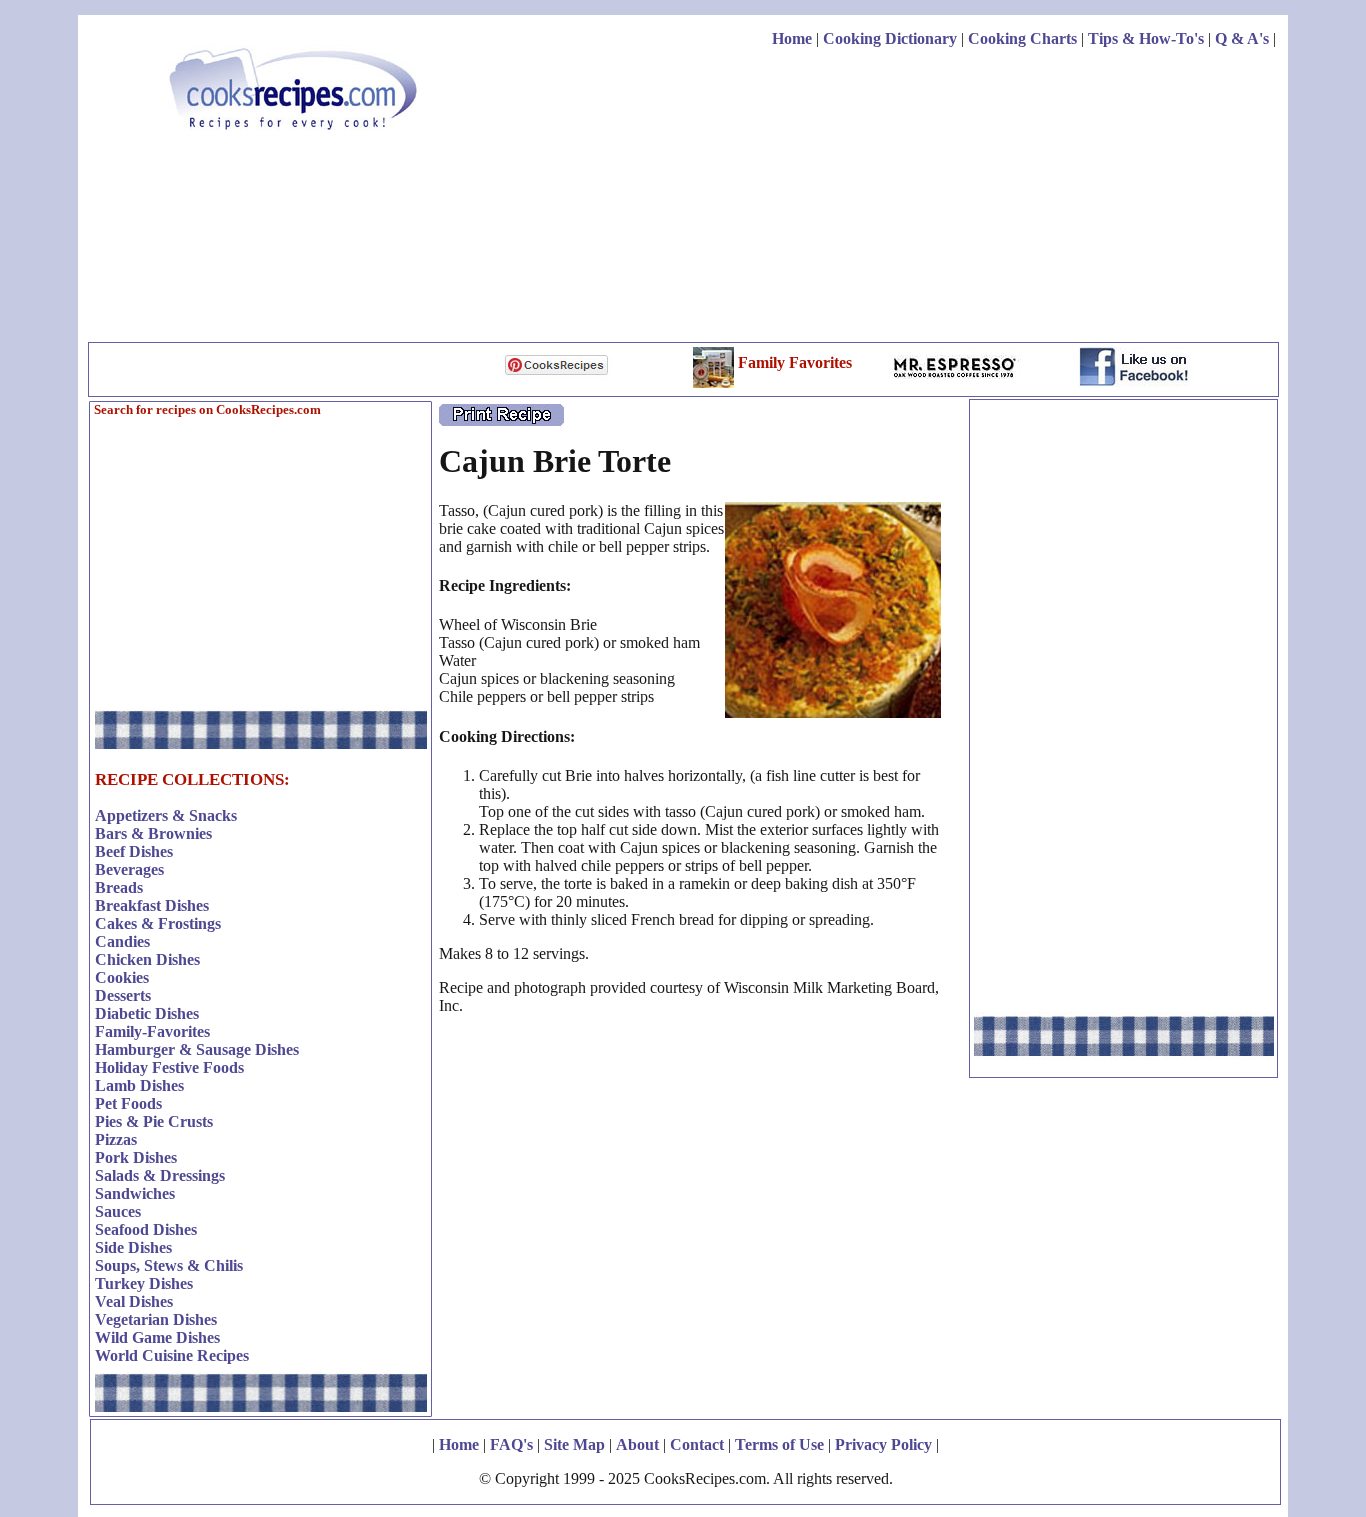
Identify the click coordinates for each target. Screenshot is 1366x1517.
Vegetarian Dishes (156, 1319)
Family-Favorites (152, 1031)
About (637, 1444)
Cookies (122, 977)
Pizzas (116, 1139)
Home (792, 38)
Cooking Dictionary (890, 38)
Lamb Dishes (139, 1085)
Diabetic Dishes (147, 1013)
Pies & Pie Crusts (154, 1121)
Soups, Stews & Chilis (169, 1265)
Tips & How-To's (1146, 38)
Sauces (118, 1211)
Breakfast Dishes (152, 905)
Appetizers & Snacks (166, 815)
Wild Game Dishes (157, 1337)
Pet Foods (128, 1103)
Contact (697, 1444)
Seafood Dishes (146, 1229)
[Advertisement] (912, 198)
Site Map (574, 1444)
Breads (119, 887)
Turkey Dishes (144, 1283)
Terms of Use (779, 1444)
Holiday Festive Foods (169, 1067)
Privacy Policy (883, 1444)
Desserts (123, 995)
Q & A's (1242, 38)
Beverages (129, 869)
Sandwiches (135, 1193)
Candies (122, 941)
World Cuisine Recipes (172, 1355)
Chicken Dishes (147, 959)
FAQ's (511, 1444)
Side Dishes (133, 1247)
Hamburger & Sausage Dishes (197, 1049)
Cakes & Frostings (158, 923)
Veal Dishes (134, 1301)
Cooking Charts (1022, 38)
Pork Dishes (136, 1157)
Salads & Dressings (160, 1175)
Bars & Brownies (153, 833)
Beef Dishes (134, 851)
